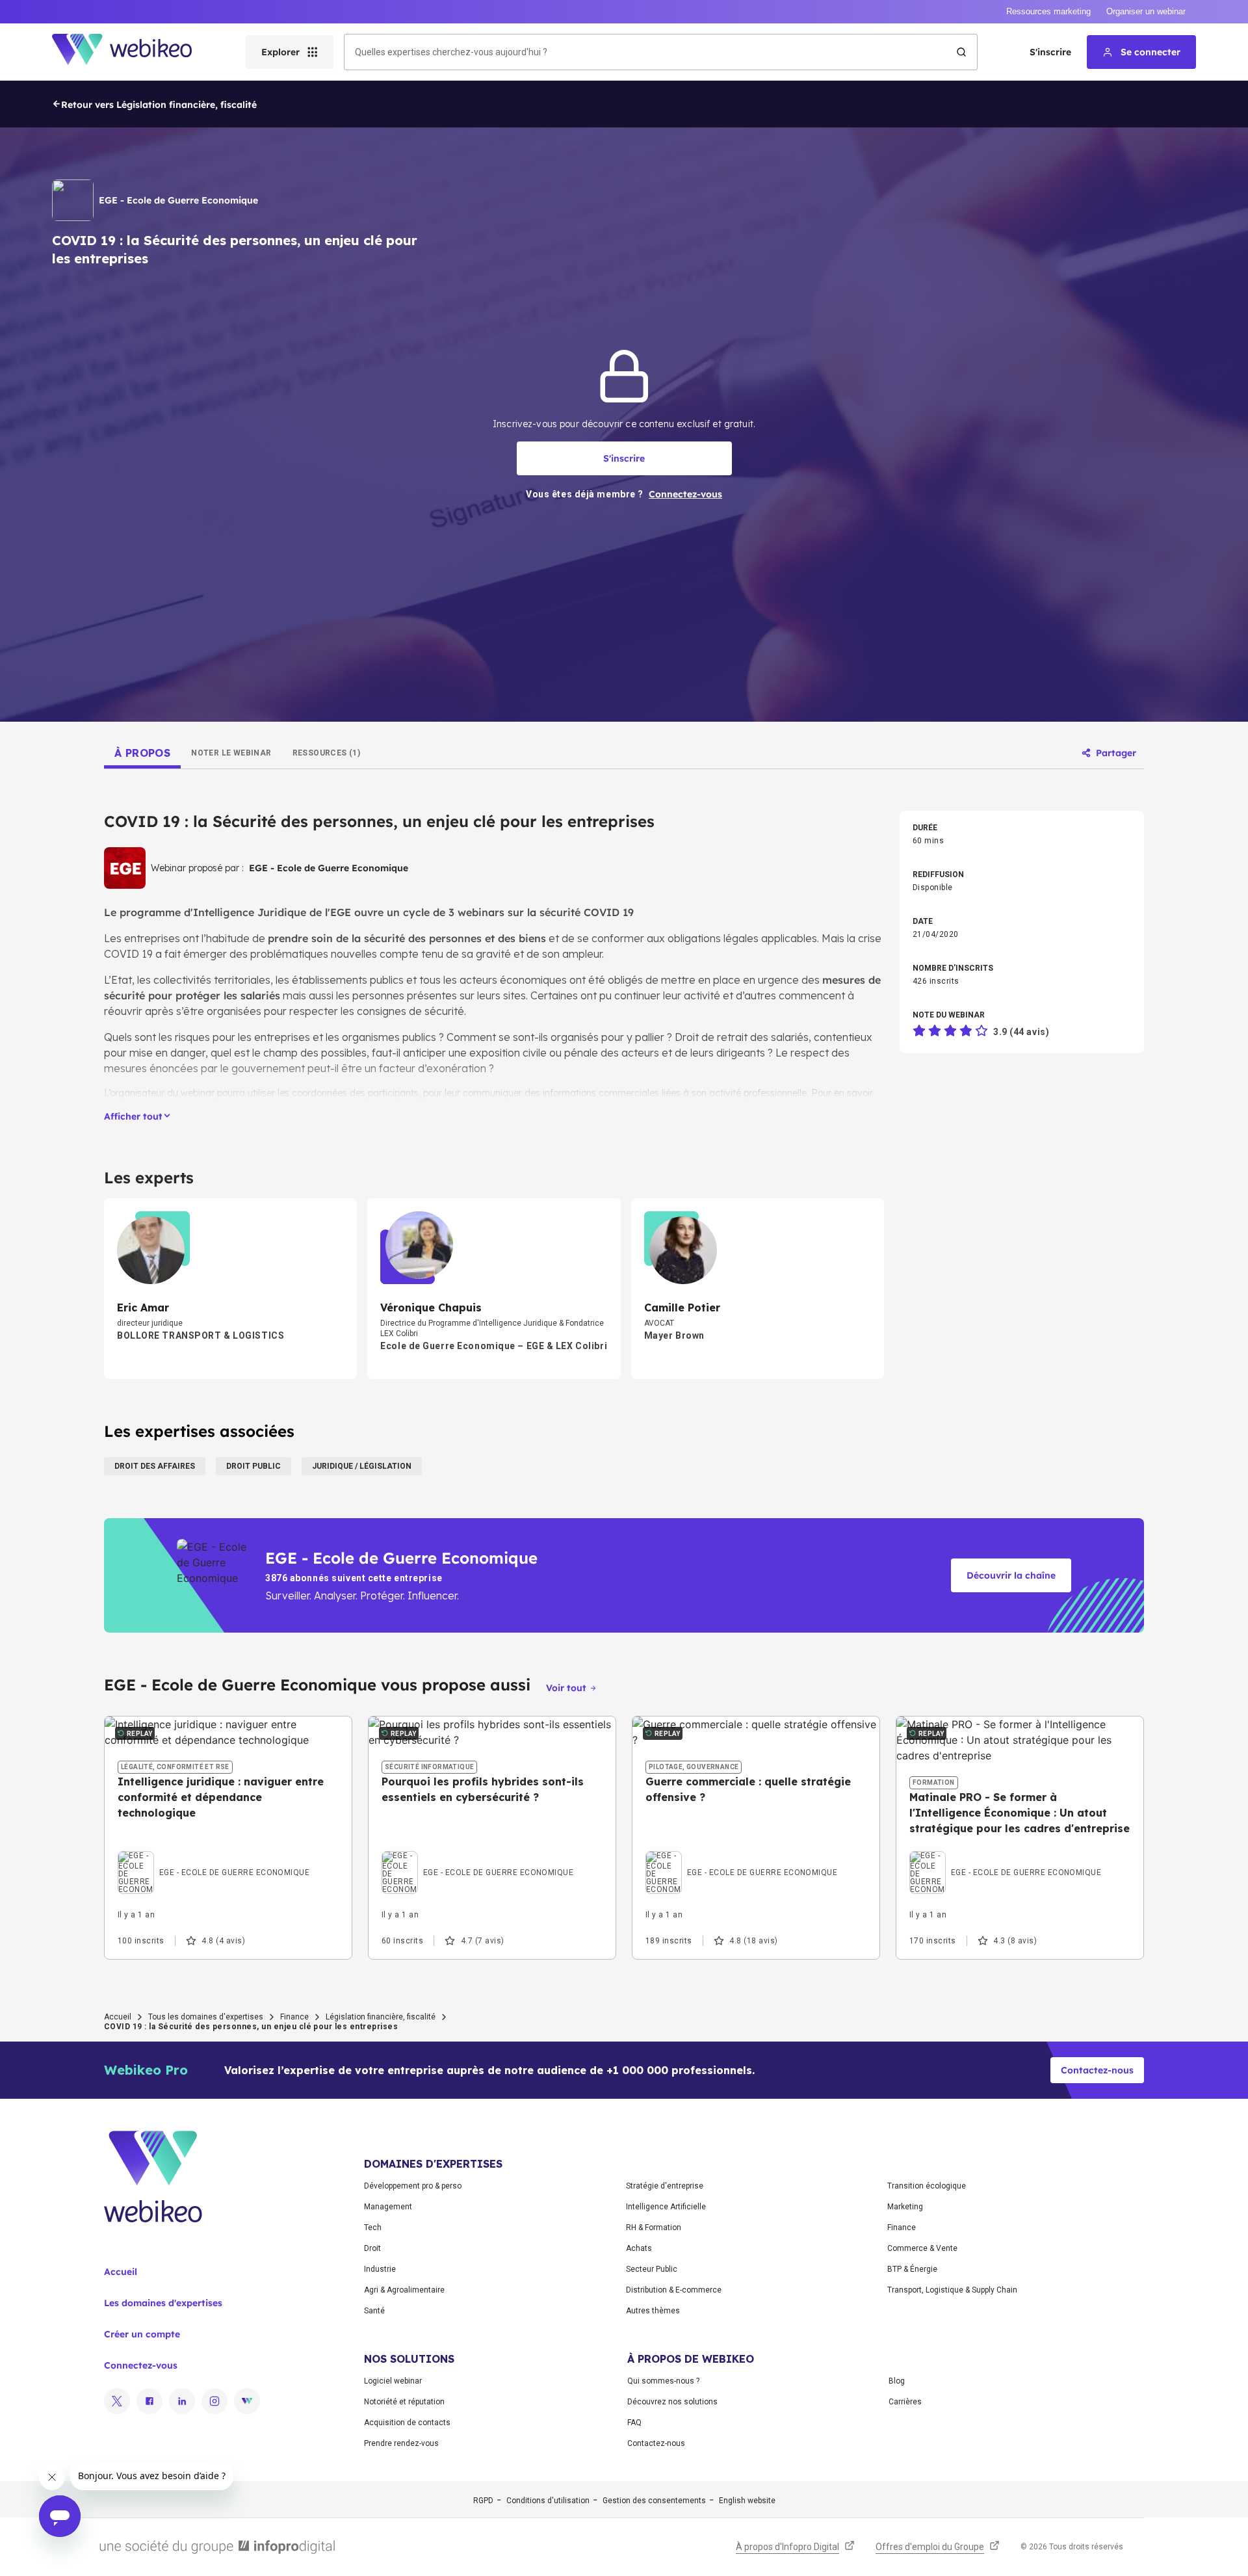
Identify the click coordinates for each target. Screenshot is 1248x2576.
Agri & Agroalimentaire (404, 2290)
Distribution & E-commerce (674, 2290)
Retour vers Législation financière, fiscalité (159, 105)
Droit (372, 2248)
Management (388, 2207)
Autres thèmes (653, 2311)
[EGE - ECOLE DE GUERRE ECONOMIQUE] (214, 1854)
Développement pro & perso (413, 2186)
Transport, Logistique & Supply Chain (952, 2290)
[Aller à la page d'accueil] (133, 52)
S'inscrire (1050, 52)
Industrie (380, 2269)
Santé (374, 2311)
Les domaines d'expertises (163, 2303)
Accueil (118, 2017)
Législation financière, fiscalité (381, 2017)
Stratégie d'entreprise (665, 2186)
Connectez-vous (141, 2365)
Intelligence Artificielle (666, 2207)
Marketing (905, 2207)
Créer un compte (142, 2334)
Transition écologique (927, 2186)
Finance (294, 2017)
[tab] (142, 753)
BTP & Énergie (912, 2269)
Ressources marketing (1048, 11)
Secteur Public (652, 2269)
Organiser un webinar (1146, 11)
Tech (373, 2228)
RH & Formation (654, 2228)
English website (747, 2501)
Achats (639, 2248)
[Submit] (961, 52)
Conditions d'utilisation (548, 2501)
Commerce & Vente (922, 2248)
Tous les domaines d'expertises (206, 2017)
